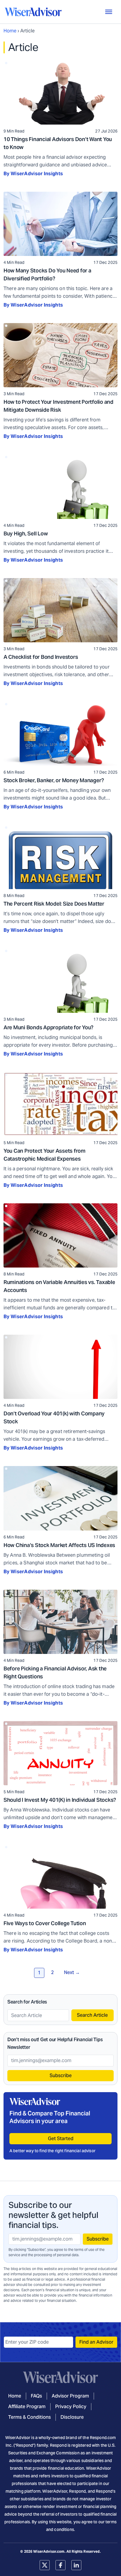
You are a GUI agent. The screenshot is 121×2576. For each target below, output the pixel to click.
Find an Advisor (96, 2342)
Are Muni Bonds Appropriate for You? (48, 1027)
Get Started (61, 2139)
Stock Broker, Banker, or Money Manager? (54, 780)
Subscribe (61, 2075)
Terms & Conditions (30, 2417)
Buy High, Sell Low (26, 533)
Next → (72, 1972)
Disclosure (72, 2417)
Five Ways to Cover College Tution (45, 1923)
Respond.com (103, 2438)
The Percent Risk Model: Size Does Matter (54, 904)
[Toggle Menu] (109, 12)
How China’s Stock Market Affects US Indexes (59, 1545)
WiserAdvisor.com (49, 2551)
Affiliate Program (27, 2407)
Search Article (92, 2015)
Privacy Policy (71, 2407)
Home (10, 31)
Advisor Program (70, 2396)
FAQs (36, 2396)
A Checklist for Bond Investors (41, 657)
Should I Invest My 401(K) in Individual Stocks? (60, 1800)
